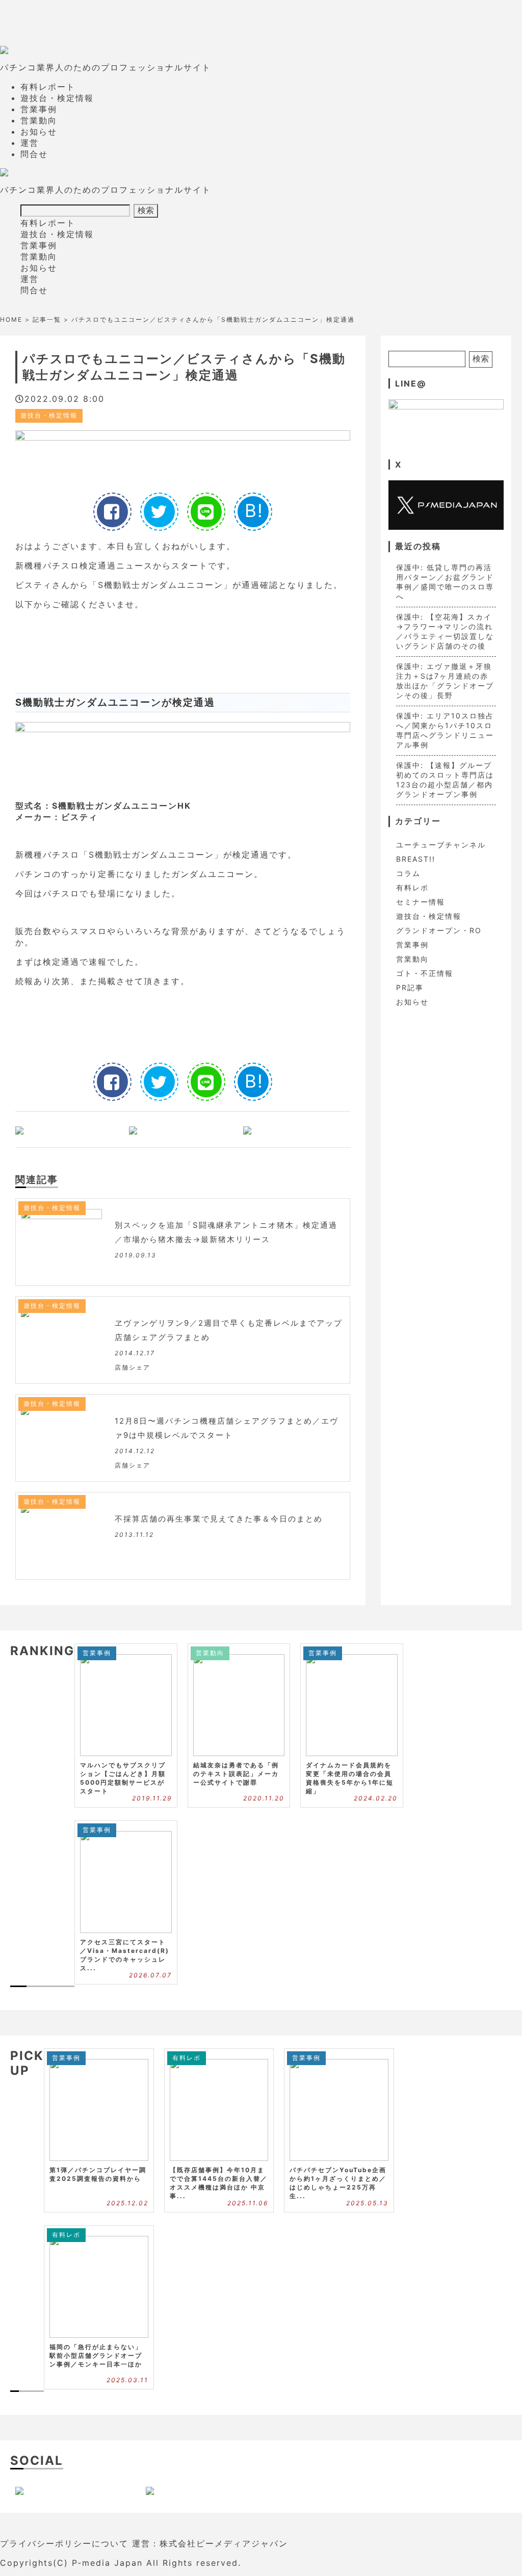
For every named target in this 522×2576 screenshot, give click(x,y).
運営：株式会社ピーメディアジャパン (210, 2543)
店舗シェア (133, 1367)
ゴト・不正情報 (425, 973)
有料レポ (412, 887)
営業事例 (39, 109)
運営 (30, 143)
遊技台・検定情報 (57, 98)
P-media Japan (107, 2563)
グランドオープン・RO (439, 930)
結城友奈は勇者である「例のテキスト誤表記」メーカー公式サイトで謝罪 (236, 1774)
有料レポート (48, 87)
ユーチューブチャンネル (441, 845)
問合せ (34, 154)
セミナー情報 (421, 902)
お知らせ (39, 132)
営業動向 (39, 120)
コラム (408, 873)
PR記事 (410, 987)
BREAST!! (416, 859)
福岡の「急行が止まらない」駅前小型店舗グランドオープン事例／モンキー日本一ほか (96, 2355)
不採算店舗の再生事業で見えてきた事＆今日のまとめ (223, 1519)
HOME (11, 319)
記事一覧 (47, 319)
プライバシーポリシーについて (64, 2543)
